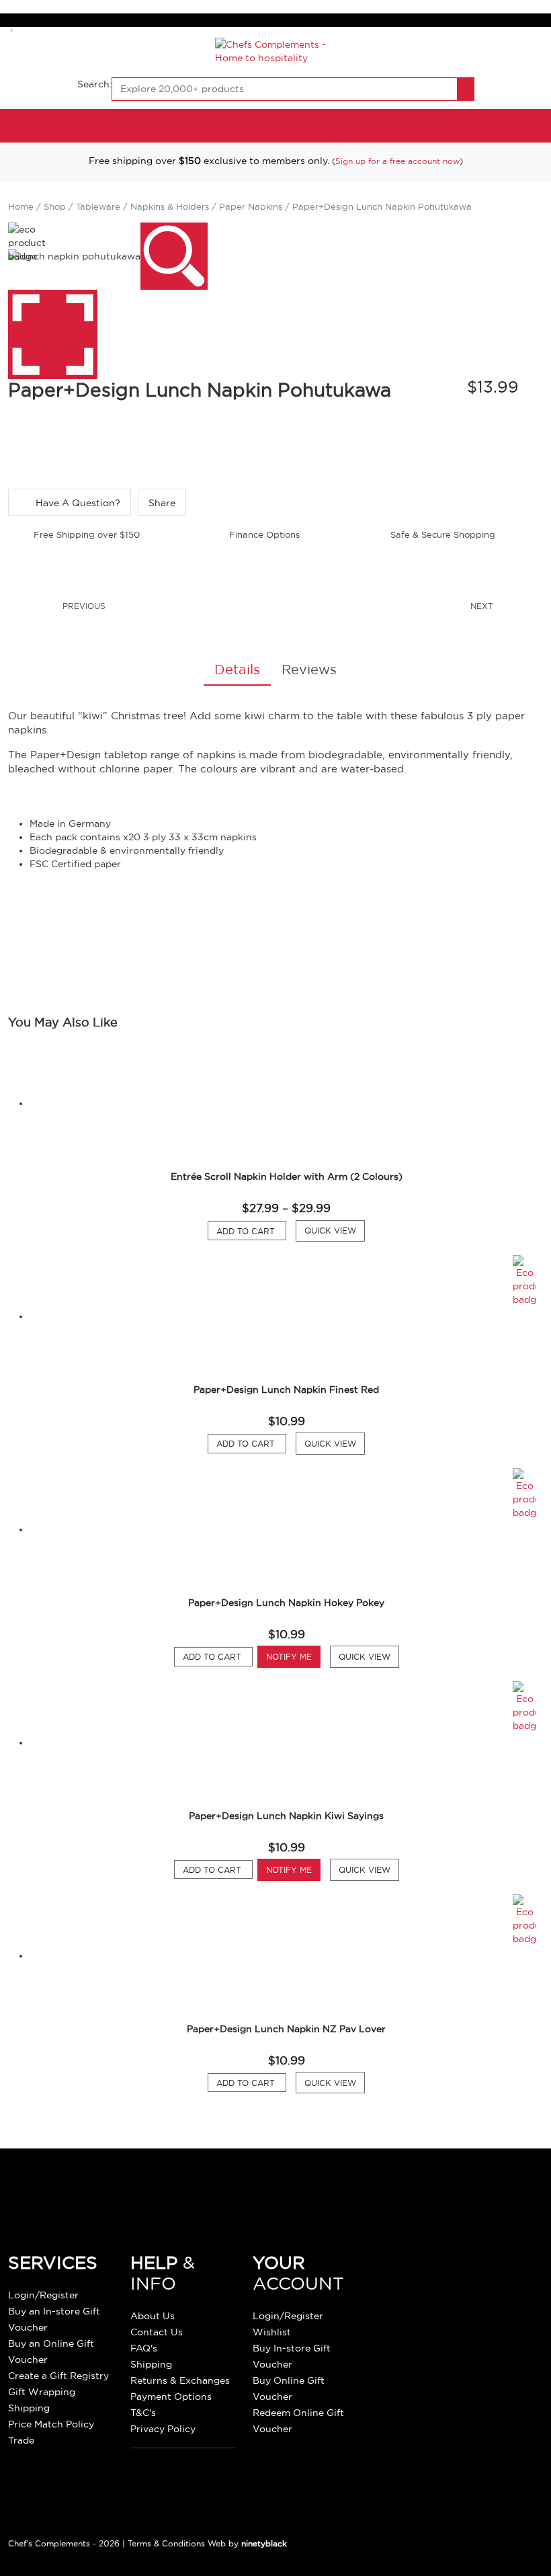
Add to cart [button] (251, 1443)
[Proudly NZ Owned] (459, 2290)
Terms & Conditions (166, 2543)
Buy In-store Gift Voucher (292, 2356)
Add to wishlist (13, 23)
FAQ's (144, 2348)
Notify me (289, 1657)
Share (162, 503)
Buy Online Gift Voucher (289, 2388)
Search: (95, 84)
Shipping (29, 2408)
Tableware (98, 206)
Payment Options (171, 2397)
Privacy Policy (163, 2429)
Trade (21, 2440)
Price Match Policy (51, 2424)
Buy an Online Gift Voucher (51, 2351)
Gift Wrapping (42, 2392)
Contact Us (157, 2332)
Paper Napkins (251, 206)
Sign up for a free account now (397, 161)
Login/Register (43, 2295)
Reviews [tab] (309, 670)
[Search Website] (466, 89)
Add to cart (251, 1231)
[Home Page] (276, 50)
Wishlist (272, 2332)
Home (21, 206)
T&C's (143, 2413)
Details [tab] (237, 670)
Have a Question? (77, 503)
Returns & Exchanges (180, 2380)
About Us (153, 2316)
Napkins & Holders (170, 206)
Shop (55, 206)
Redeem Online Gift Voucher (298, 2421)
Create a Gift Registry (58, 2376)
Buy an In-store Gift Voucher (54, 2319)
